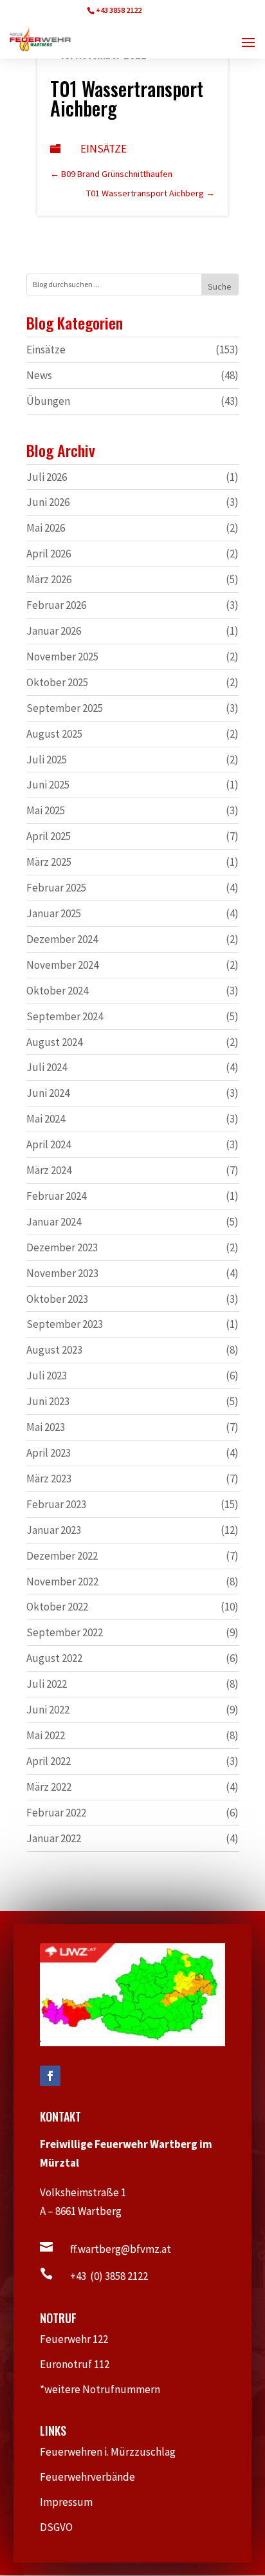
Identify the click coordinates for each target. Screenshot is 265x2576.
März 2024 (49, 1170)
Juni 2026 (48, 502)
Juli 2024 (47, 1067)
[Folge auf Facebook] (50, 2076)
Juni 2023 (48, 1401)
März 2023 (49, 1479)
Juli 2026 (47, 477)
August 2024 (54, 1042)
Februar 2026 (56, 605)
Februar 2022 (56, 1813)
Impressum (72, 2502)
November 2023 (62, 1273)
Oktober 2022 (57, 1607)
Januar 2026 (54, 631)
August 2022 (54, 1658)
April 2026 (49, 554)
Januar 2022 (54, 1838)
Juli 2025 (47, 760)
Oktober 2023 (57, 1299)
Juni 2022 (48, 1710)
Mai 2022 (46, 1735)
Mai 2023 (46, 1427)
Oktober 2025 (57, 682)
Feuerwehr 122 (79, 2339)
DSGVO (63, 2527)
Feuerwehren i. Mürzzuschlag (113, 2452)
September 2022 (65, 1632)
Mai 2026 (46, 528)
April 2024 (49, 1144)
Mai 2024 (46, 1119)
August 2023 (54, 1350)
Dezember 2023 (62, 1247)
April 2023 (49, 1453)
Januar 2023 (54, 1530)
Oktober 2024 (57, 991)
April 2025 (49, 836)
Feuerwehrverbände (94, 2477)
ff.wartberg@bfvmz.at (121, 2249)
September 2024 (65, 1016)
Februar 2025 (56, 888)
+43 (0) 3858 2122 (109, 2276)
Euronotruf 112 (81, 2364)
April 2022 (49, 1761)
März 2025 (49, 862)
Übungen (48, 401)
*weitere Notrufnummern (106, 2389)
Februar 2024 (56, 1196)
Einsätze (104, 149)
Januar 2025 (54, 913)
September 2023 (65, 1324)
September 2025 (65, 708)
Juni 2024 (48, 1093)
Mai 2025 (46, 810)
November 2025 (62, 657)
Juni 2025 (48, 785)
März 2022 (49, 1787)
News (39, 375)
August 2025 (54, 734)
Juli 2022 (47, 1684)
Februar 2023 (56, 1504)
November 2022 (62, 1582)
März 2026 (49, 579)
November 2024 (62, 965)
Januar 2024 (54, 1222)
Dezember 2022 (62, 1556)
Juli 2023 (47, 1376)
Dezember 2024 (62, 939)
